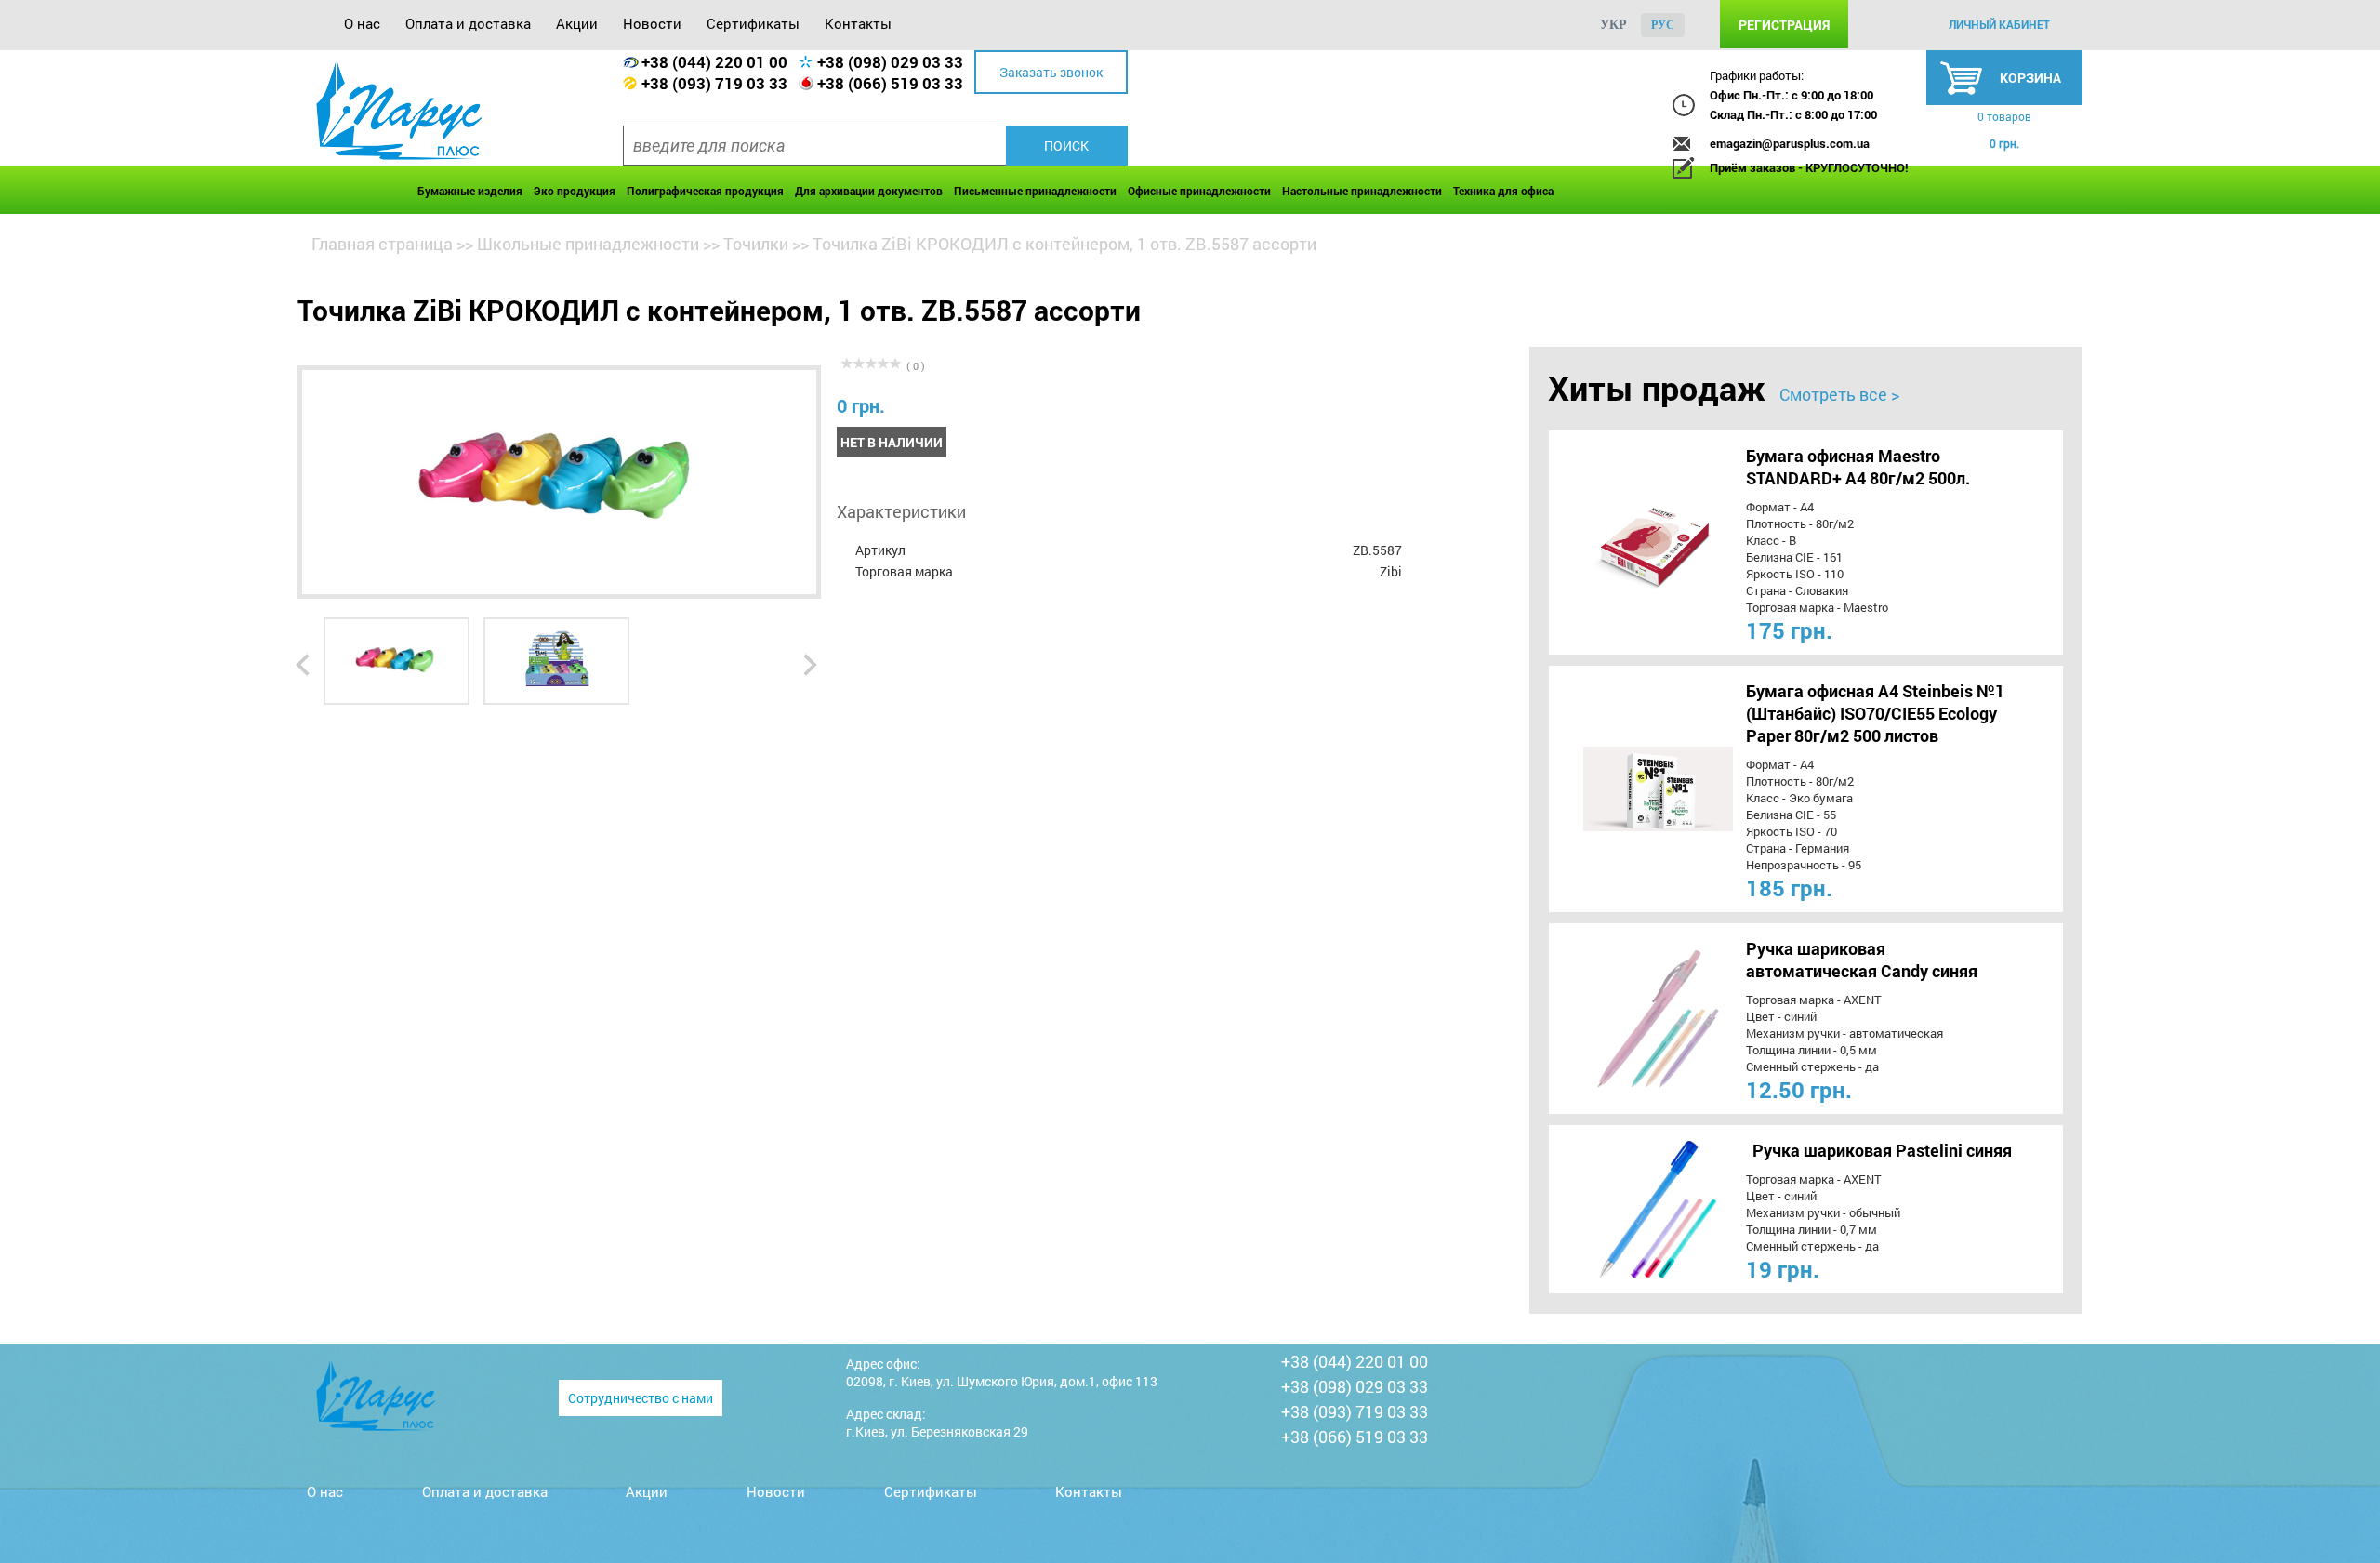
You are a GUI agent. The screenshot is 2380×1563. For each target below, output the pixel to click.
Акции (577, 23)
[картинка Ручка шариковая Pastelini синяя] (1624, 1209)
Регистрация (1784, 25)
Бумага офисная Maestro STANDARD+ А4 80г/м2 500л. (1858, 467)
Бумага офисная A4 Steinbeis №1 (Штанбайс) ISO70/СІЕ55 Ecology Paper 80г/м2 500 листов (1875, 713)
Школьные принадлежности (588, 244)
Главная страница (382, 244)
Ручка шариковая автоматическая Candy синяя (1862, 960)
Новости (652, 23)
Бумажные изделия (470, 191)
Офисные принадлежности (1199, 191)
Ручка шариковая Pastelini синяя (1882, 1150)
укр (1613, 25)
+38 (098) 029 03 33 (890, 62)
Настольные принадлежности (1362, 191)
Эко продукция (575, 191)
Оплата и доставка (468, 23)
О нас (362, 23)
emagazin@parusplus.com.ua (1790, 143)
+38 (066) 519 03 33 (890, 83)
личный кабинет (1999, 24)
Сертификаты (753, 23)
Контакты (858, 23)
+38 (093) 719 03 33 (714, 83)
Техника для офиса (1503, 191)
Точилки (756, 244)
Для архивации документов (869, 191)
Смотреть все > (1839, 394)
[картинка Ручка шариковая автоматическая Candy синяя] (1624, 1019)
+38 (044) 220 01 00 (714, 62)
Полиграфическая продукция (705, 191)
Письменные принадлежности (1035, 191)
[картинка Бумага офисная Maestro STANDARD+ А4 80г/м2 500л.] (1624, 543)
